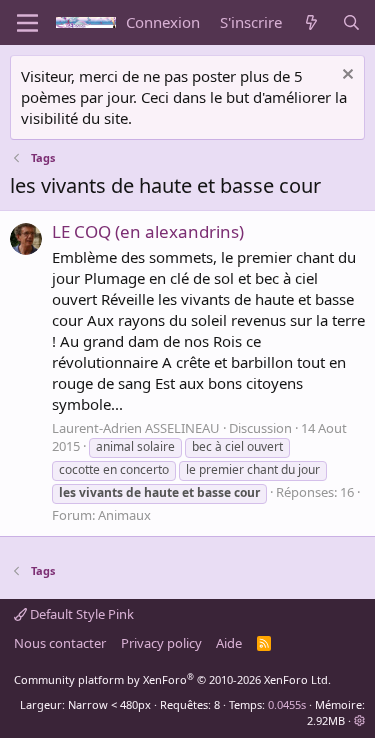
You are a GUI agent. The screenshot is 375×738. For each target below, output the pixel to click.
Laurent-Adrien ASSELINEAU (136, 428)
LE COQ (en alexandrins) (148, 231)
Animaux (124, 515)
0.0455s (287, 704)
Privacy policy (161, 643)
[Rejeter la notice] (345, 76)
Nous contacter (60, 643)
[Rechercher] (351, 22)
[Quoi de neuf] (311, 22)
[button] (359, 720)
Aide (229, 643)
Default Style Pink (80, 614)
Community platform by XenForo (172, 679)
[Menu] (27, 23)
